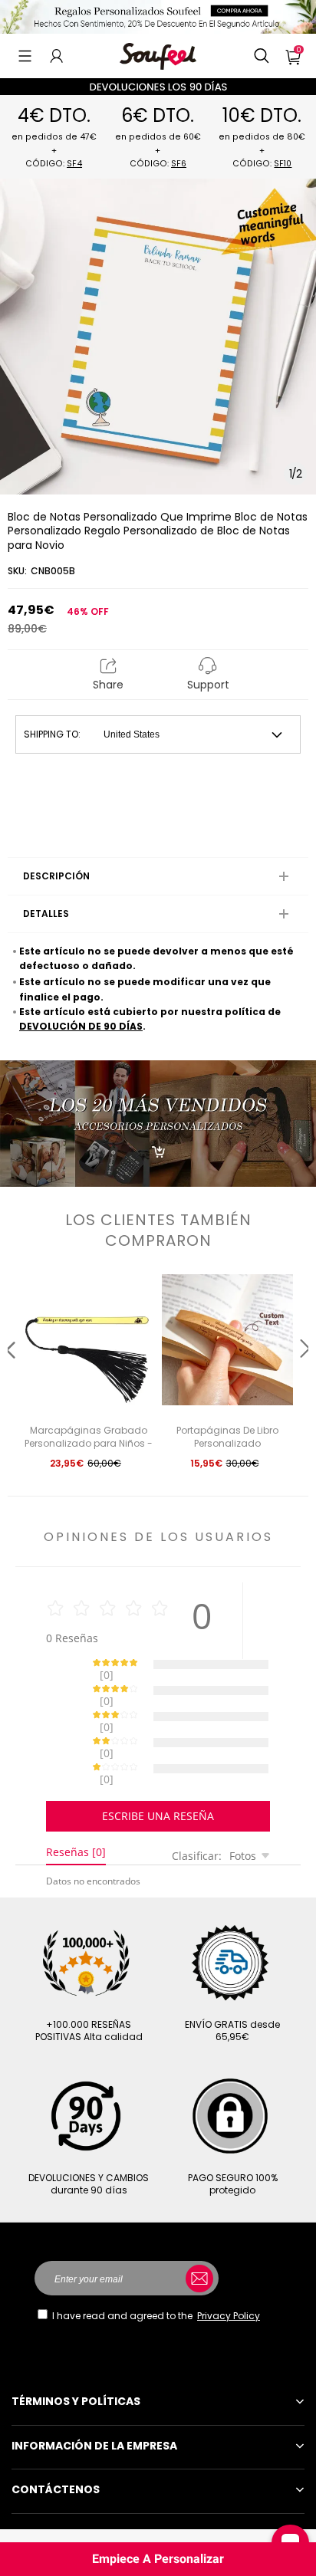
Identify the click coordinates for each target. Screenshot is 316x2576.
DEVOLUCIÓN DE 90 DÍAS (81, 1026)
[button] (25, 56)
